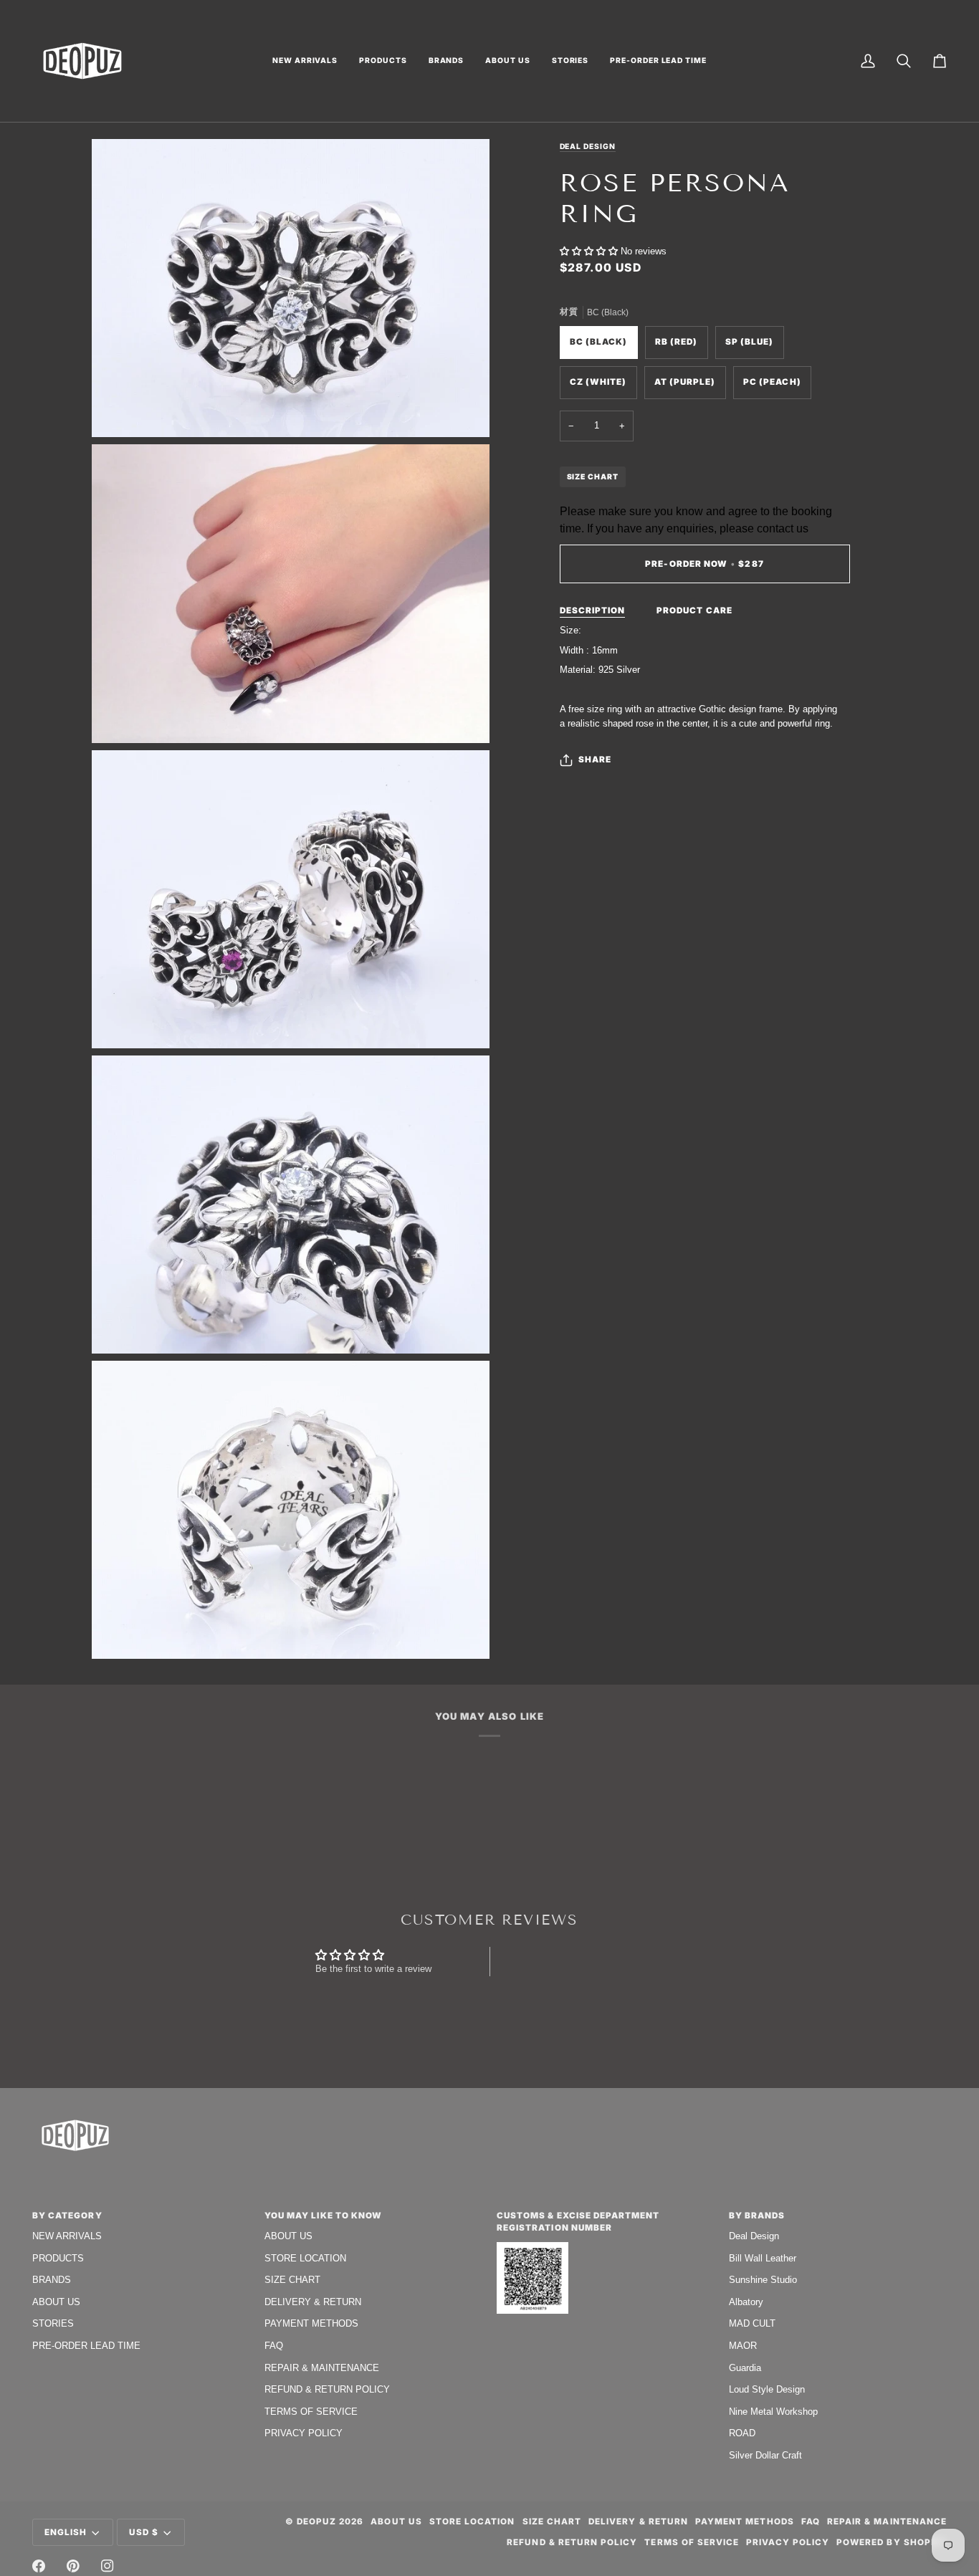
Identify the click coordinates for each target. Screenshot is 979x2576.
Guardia (745, 2368)
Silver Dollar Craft (765, 2455)
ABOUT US (56, 2302)
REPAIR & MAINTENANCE (322, 2368)
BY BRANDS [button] (757, 2216)
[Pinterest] (73, 2566)
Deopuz (316, 2522)
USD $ (144, 2532)
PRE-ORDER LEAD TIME (86, 2346)
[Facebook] (39, 2566)
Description (593, 611)
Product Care (694, 611)
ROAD (742, 2433)
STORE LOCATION (305, 2258)
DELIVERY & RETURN (313, 2302)
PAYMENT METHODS (311, 2323)
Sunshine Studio (763, 2280)
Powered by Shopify (892, 2542)
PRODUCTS (58, 2258)
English (66, 2532)
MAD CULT (752, 2323)
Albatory (746, 2302)
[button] (305, 61)
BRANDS (52, 2280)
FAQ (274, 2346)
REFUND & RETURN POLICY (327, 2389)
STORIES (53, 2323)
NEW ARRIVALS (67, 2236)
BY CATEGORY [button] (67, 2216)
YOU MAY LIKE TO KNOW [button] (323, 2216)
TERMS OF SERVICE (311, 2412)
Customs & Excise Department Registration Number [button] (578, 2222)
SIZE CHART (593, 477)
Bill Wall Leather (763, 2258)
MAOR (743, 2346)
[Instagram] (108, 2566)
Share (595, 760)
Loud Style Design (767, 2389)
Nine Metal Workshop (773, 2412)
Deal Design (588, 146)
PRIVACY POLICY (304, 2433)
